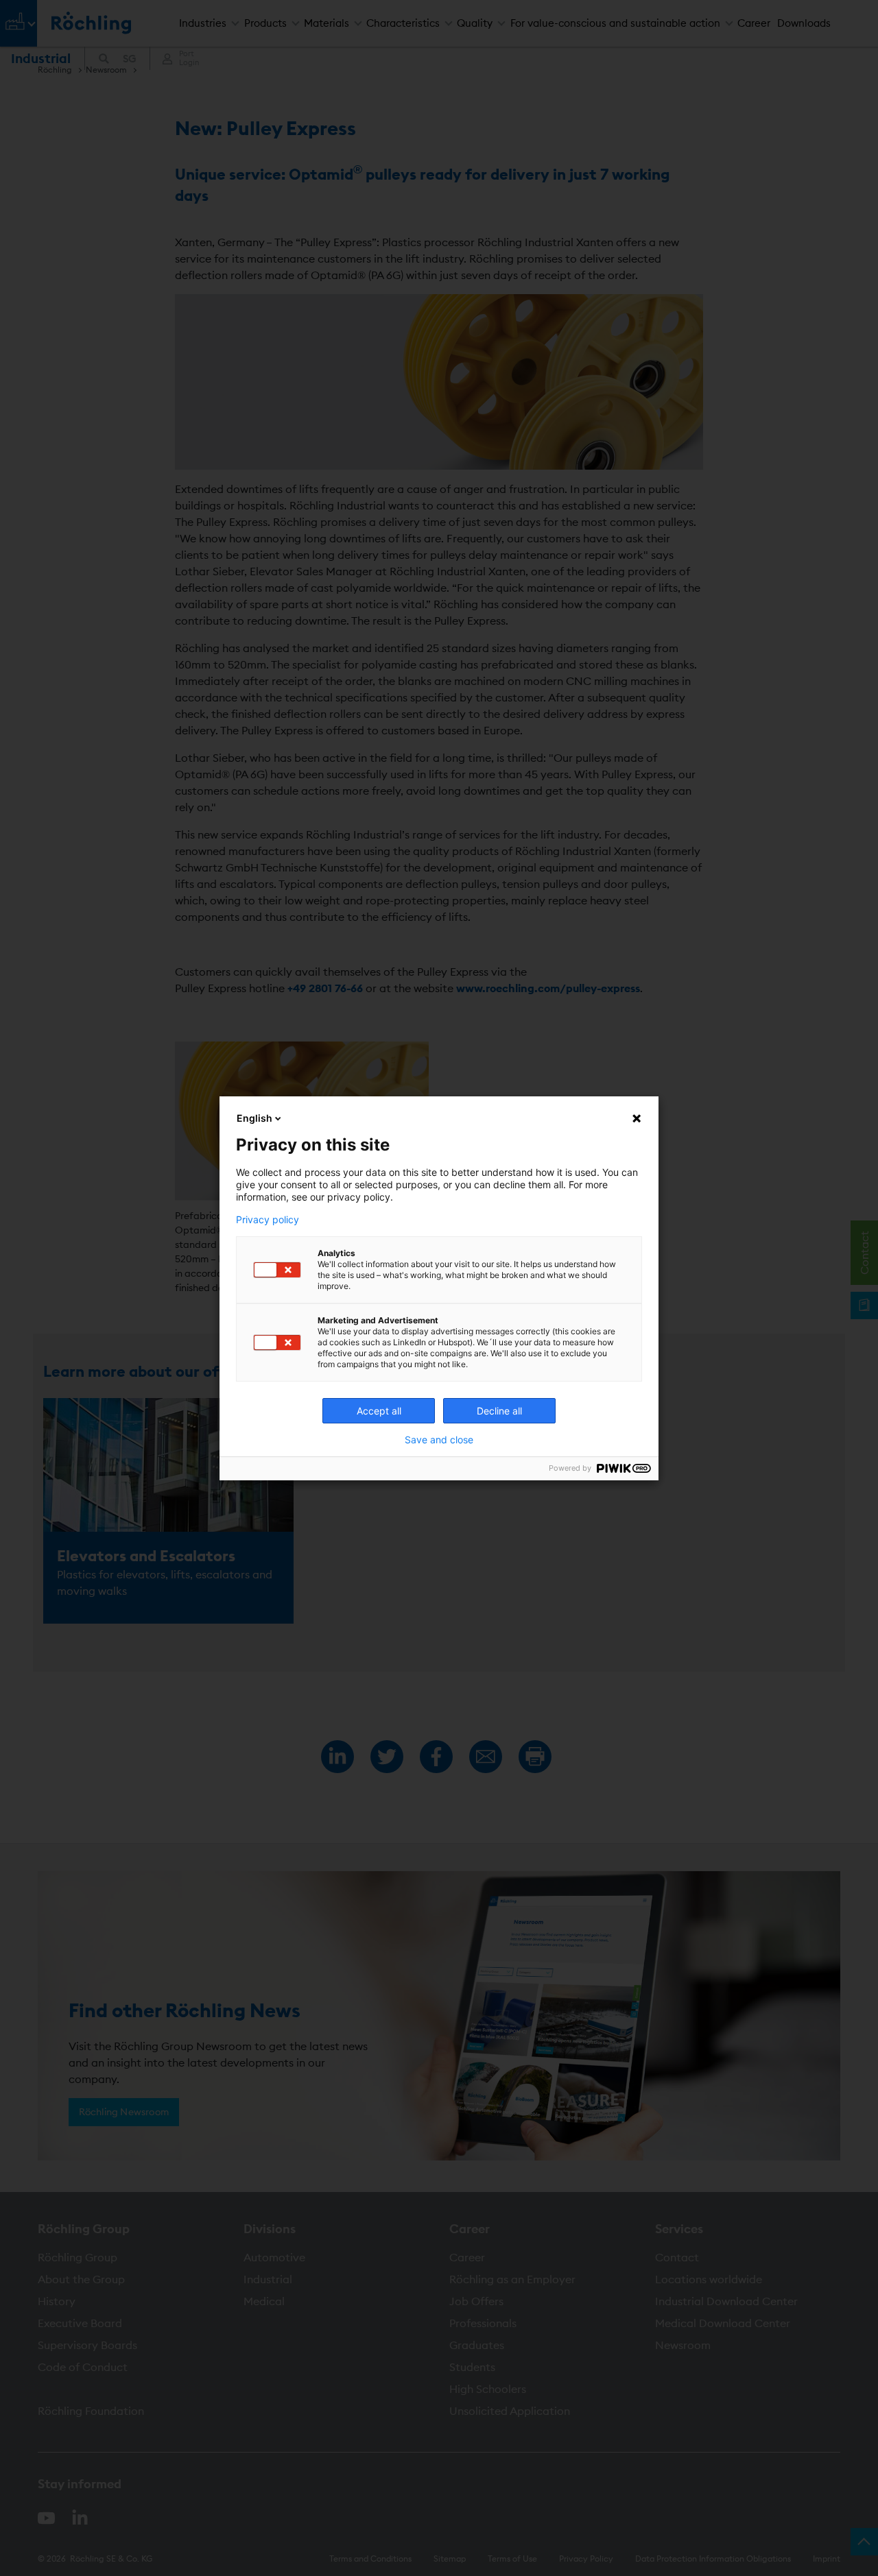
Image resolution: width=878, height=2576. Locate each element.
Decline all (499, 1411)
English (254, 1118)
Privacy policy (268, 1220)
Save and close (439, 1440)
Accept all (379, 1411)
